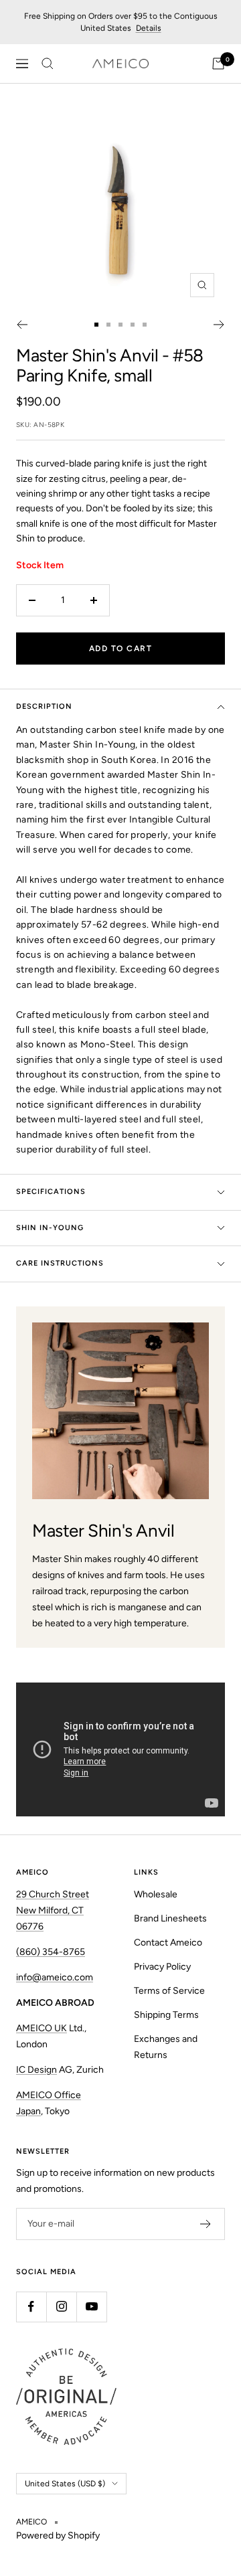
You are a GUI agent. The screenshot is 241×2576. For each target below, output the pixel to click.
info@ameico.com (55, 1977)
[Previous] (22, 325)
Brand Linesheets (170, 1918)
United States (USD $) (65, 2484)
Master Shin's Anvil (87, 355)
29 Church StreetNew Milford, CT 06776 (53, 1910)
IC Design (36, 2070)
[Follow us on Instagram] (61, 2307)
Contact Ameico (168, 1943)
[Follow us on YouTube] (91, 2307)
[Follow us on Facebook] (31, 2307)
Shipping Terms (166, 2015)
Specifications (51, 1192)
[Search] (48, 64)
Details (149, 28)
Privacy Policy (162, 1967)
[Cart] (218, 64)
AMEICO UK (42, 2028)
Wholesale (156, 1894)
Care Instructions (60, 1263)
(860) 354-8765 (51, 1952)
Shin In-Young (50, 1228)
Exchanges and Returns (166, 2047)
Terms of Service (169, 1991)
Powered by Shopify (58, 2536)
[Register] (206, 2224)
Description (44, 706)
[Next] (219, 325)
